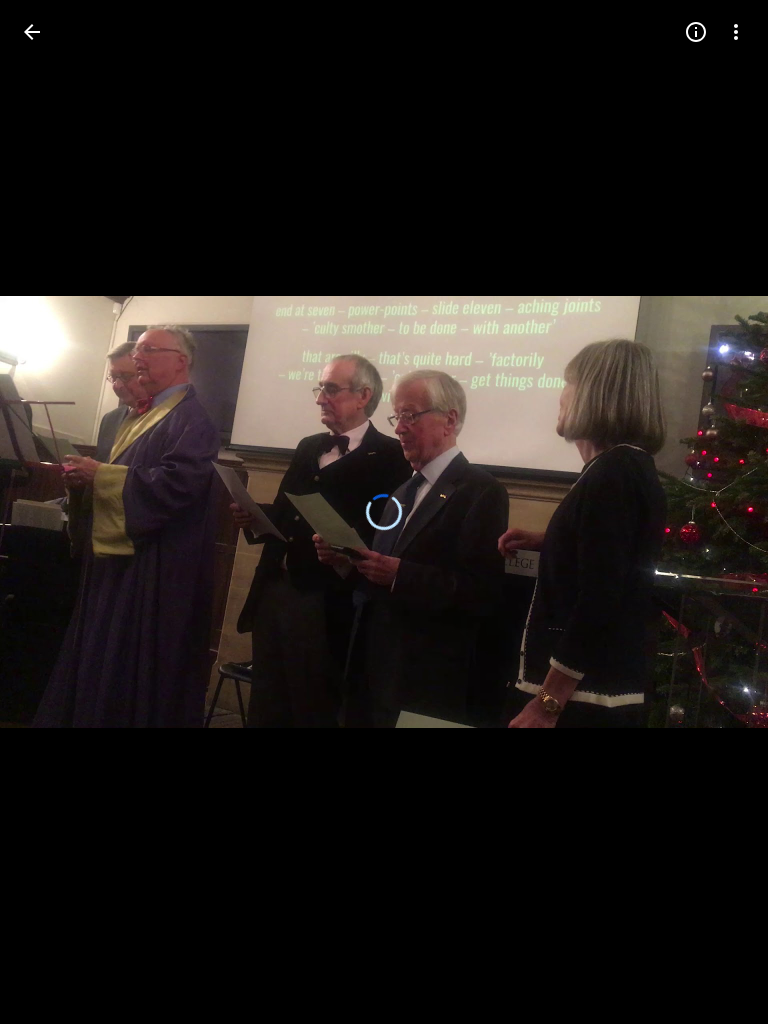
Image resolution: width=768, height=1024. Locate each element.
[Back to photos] (32, 32)
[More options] (736, 32)
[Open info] (696, 32)
